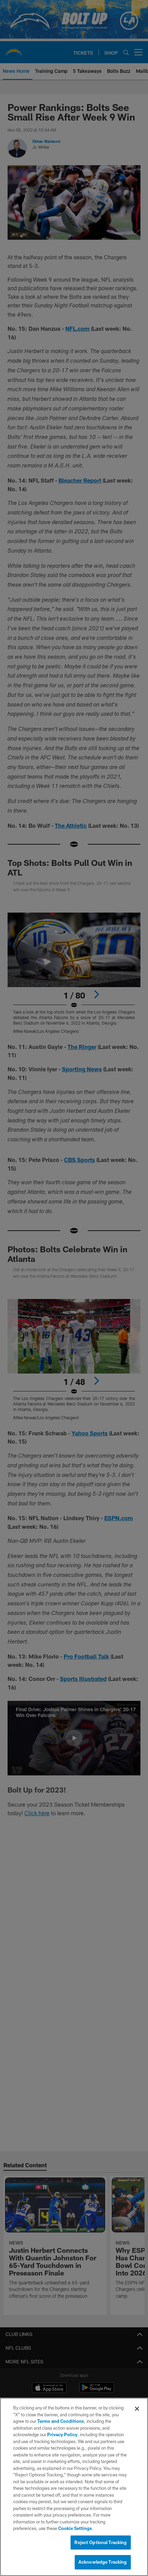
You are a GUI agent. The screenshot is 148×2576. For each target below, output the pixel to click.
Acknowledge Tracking (103, 2562)
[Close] (137, 2409)
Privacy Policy (62, 2434)
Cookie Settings (75, 2528)
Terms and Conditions (61, 2421)
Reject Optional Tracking (101, 2542)
